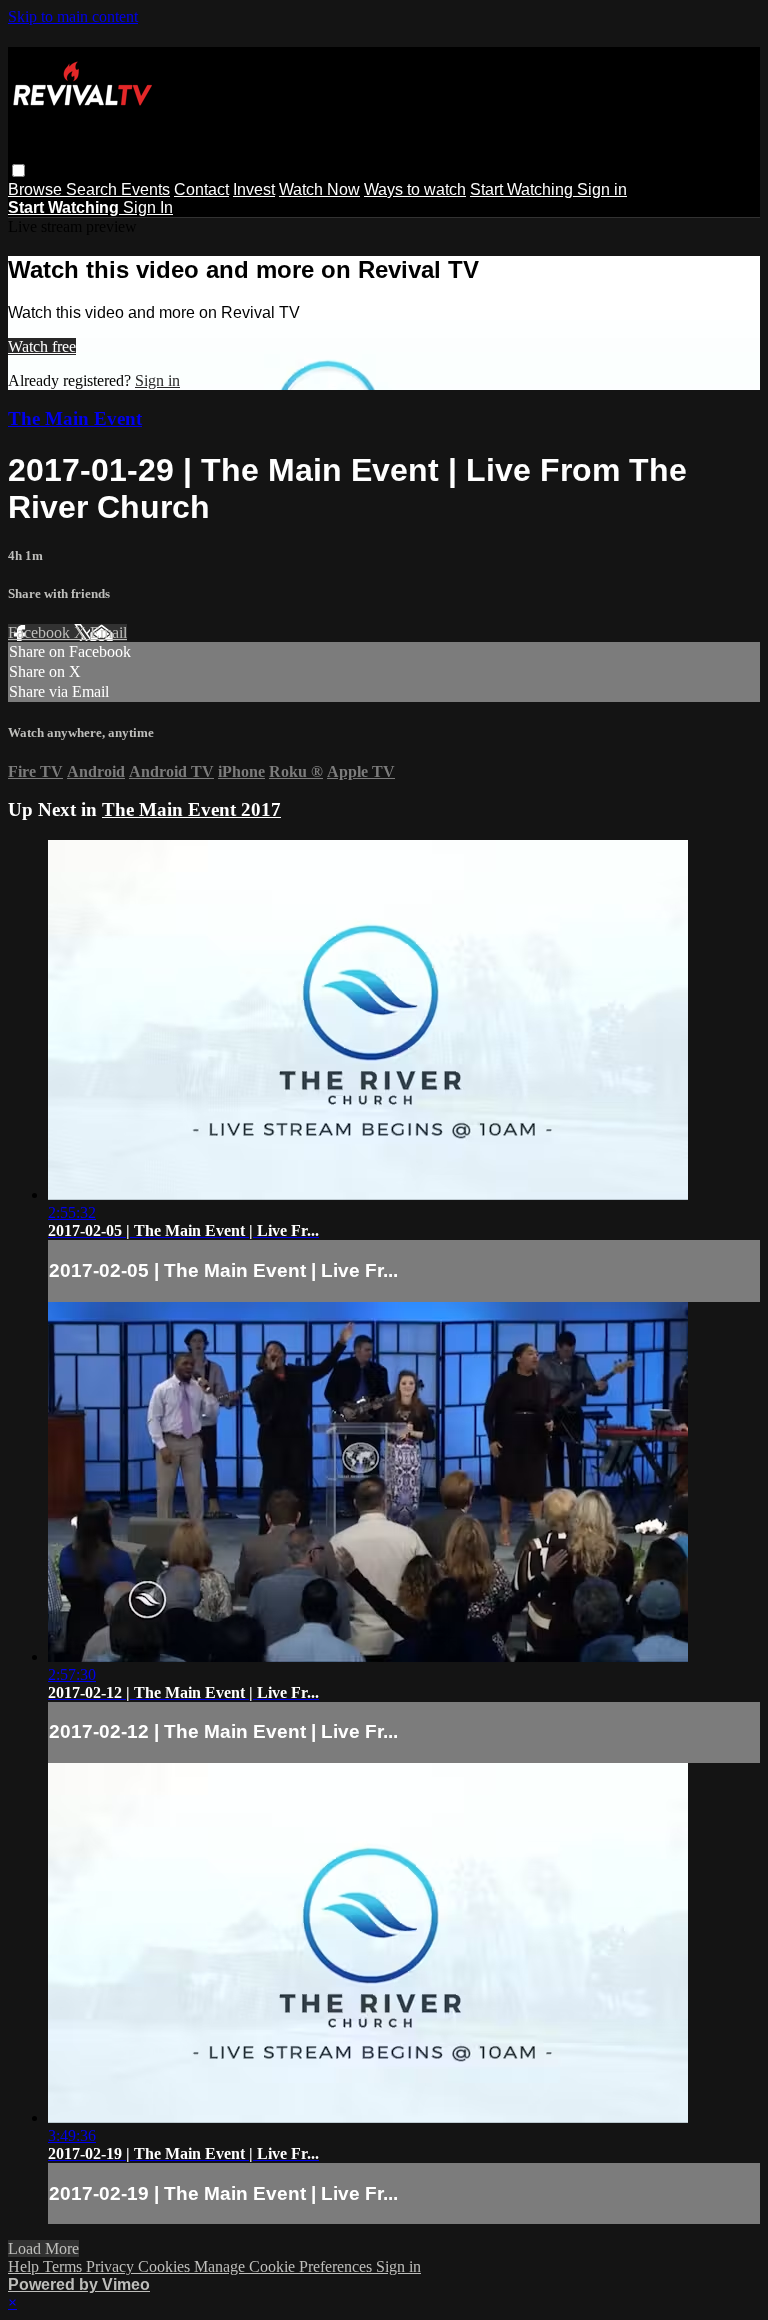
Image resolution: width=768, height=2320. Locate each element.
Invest (254, 189)
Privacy (112, 2266)
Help (25, 2266)
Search (93, 189)
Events (145, 189)
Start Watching (523, 189)
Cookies (166, 2266)
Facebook (41, 632)
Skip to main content (73, 16)
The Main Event (75, 418)
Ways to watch (415, 189)
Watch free (42, 346)
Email (108, 632)
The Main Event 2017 (191, 809)
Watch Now (319, 189)
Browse (37, 189)
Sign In (148, 207)
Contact (201, 189)
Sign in (602, 189)
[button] (18, 170)
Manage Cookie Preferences (285, 2266)
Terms (64, 2266)
